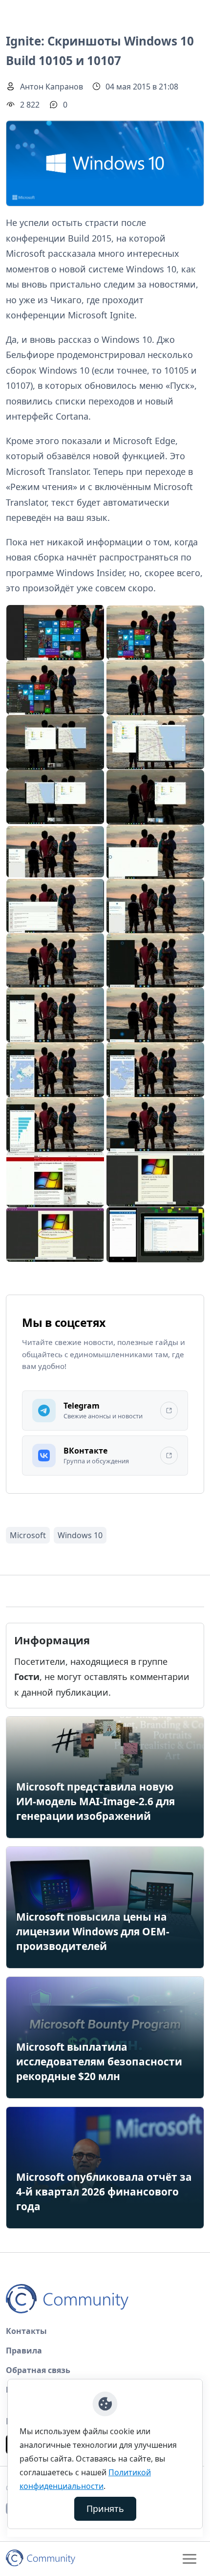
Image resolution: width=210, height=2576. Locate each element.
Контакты (26, 2331)
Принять (105, 2509)
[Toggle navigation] (189, 2559)
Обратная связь (38, 2370)
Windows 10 (80, 1535)
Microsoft (28, 1535)
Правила (24, 2351)
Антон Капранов (52, 87)
